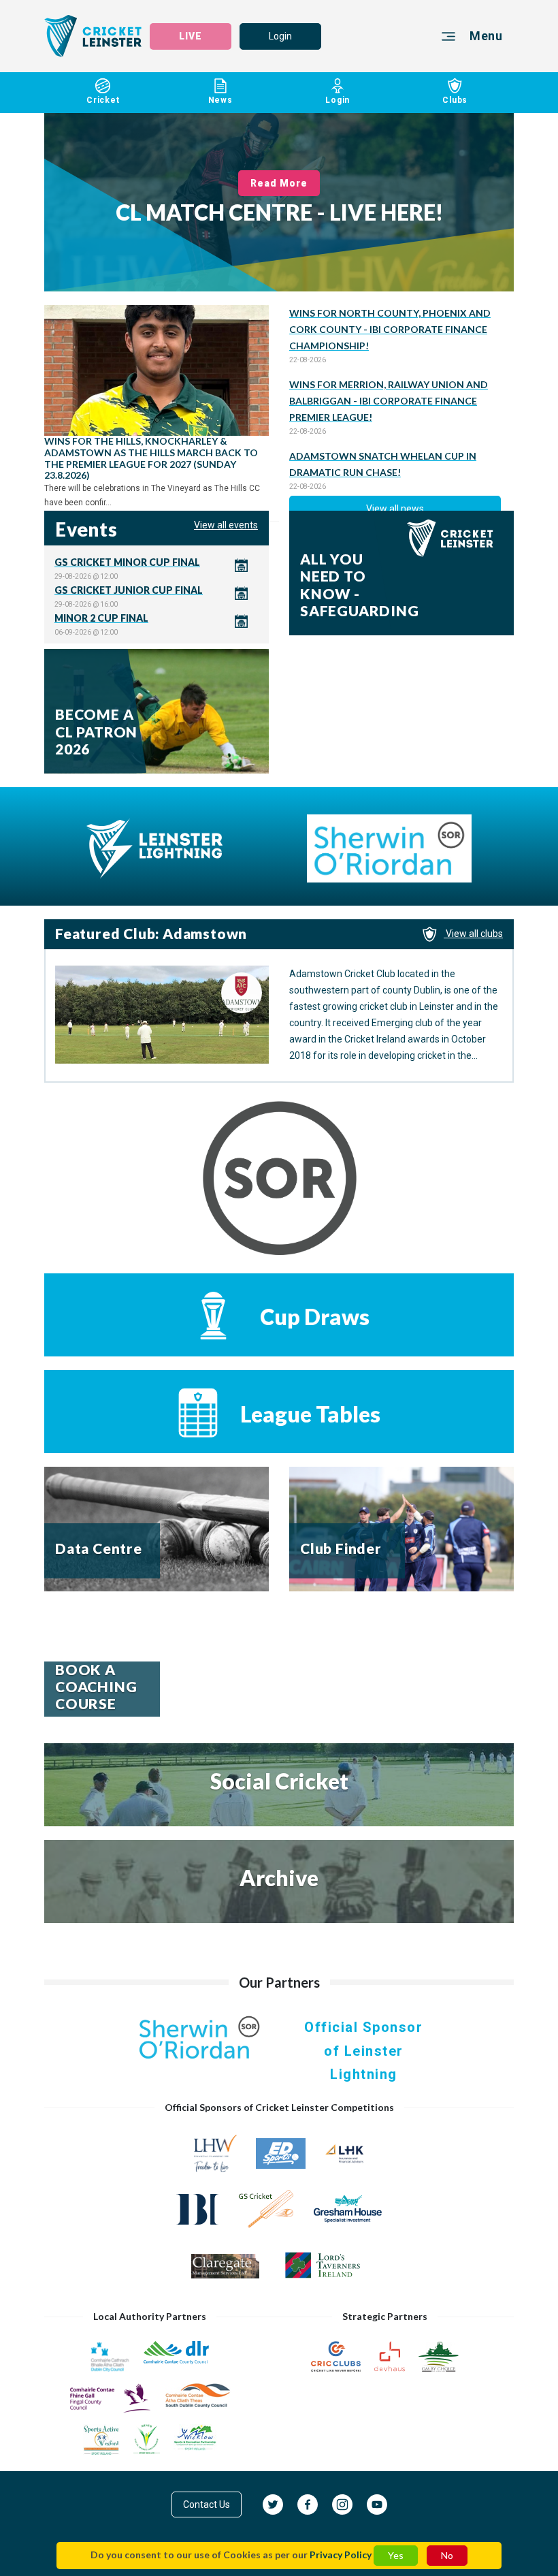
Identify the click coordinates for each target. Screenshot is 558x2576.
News (220, 100)
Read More (279, 183)
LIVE (191, 36)
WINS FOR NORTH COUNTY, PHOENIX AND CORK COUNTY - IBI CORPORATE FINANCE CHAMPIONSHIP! (390, 329)
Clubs (455, 100)
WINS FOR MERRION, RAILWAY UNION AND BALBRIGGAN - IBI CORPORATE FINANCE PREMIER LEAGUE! (389, 401)
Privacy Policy (341, 2555)
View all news (395, 509)
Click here (157, 568)
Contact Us (207, 2505)
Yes (396, 2555)
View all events (226, 525)
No (447, 2555)
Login (280, 36)
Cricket (103, 100)
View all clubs (473, 934)
